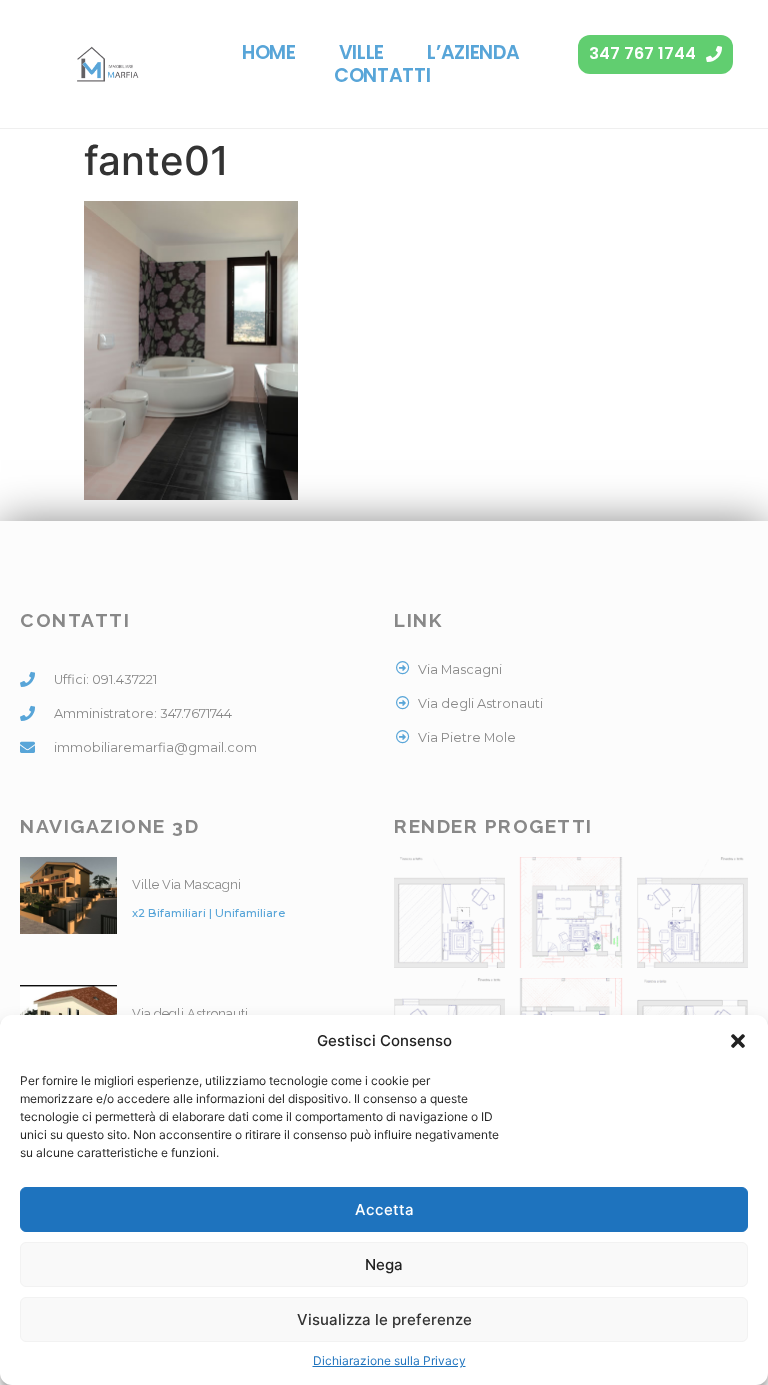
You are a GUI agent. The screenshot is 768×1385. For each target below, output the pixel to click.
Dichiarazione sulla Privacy (389, 1360)
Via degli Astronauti (190, 1013)
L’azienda (473, 52)
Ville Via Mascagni (186, 884)
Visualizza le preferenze (384, 1319)
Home (269, 52)
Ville (362, 52)
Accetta (384, 1209)
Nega (384, 1264)
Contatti (382, 75)
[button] (738, 1041)
